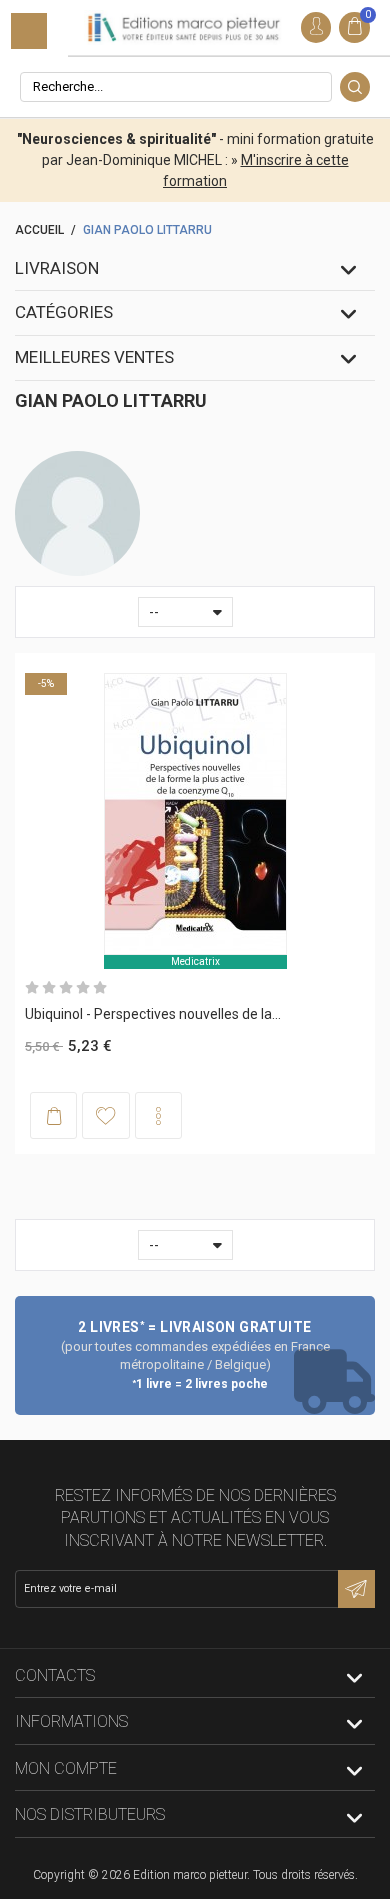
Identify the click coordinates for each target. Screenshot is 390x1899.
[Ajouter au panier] (53, 1115)
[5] (100, 988)
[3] (66, 988)
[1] (32, 988)
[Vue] (158, 1115)
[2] (49, 988)
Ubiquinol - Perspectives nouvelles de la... (153, 1014)
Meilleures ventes (94, 357)
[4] (83, 988)
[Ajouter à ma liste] (105, 1115)
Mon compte (66, 1768)
